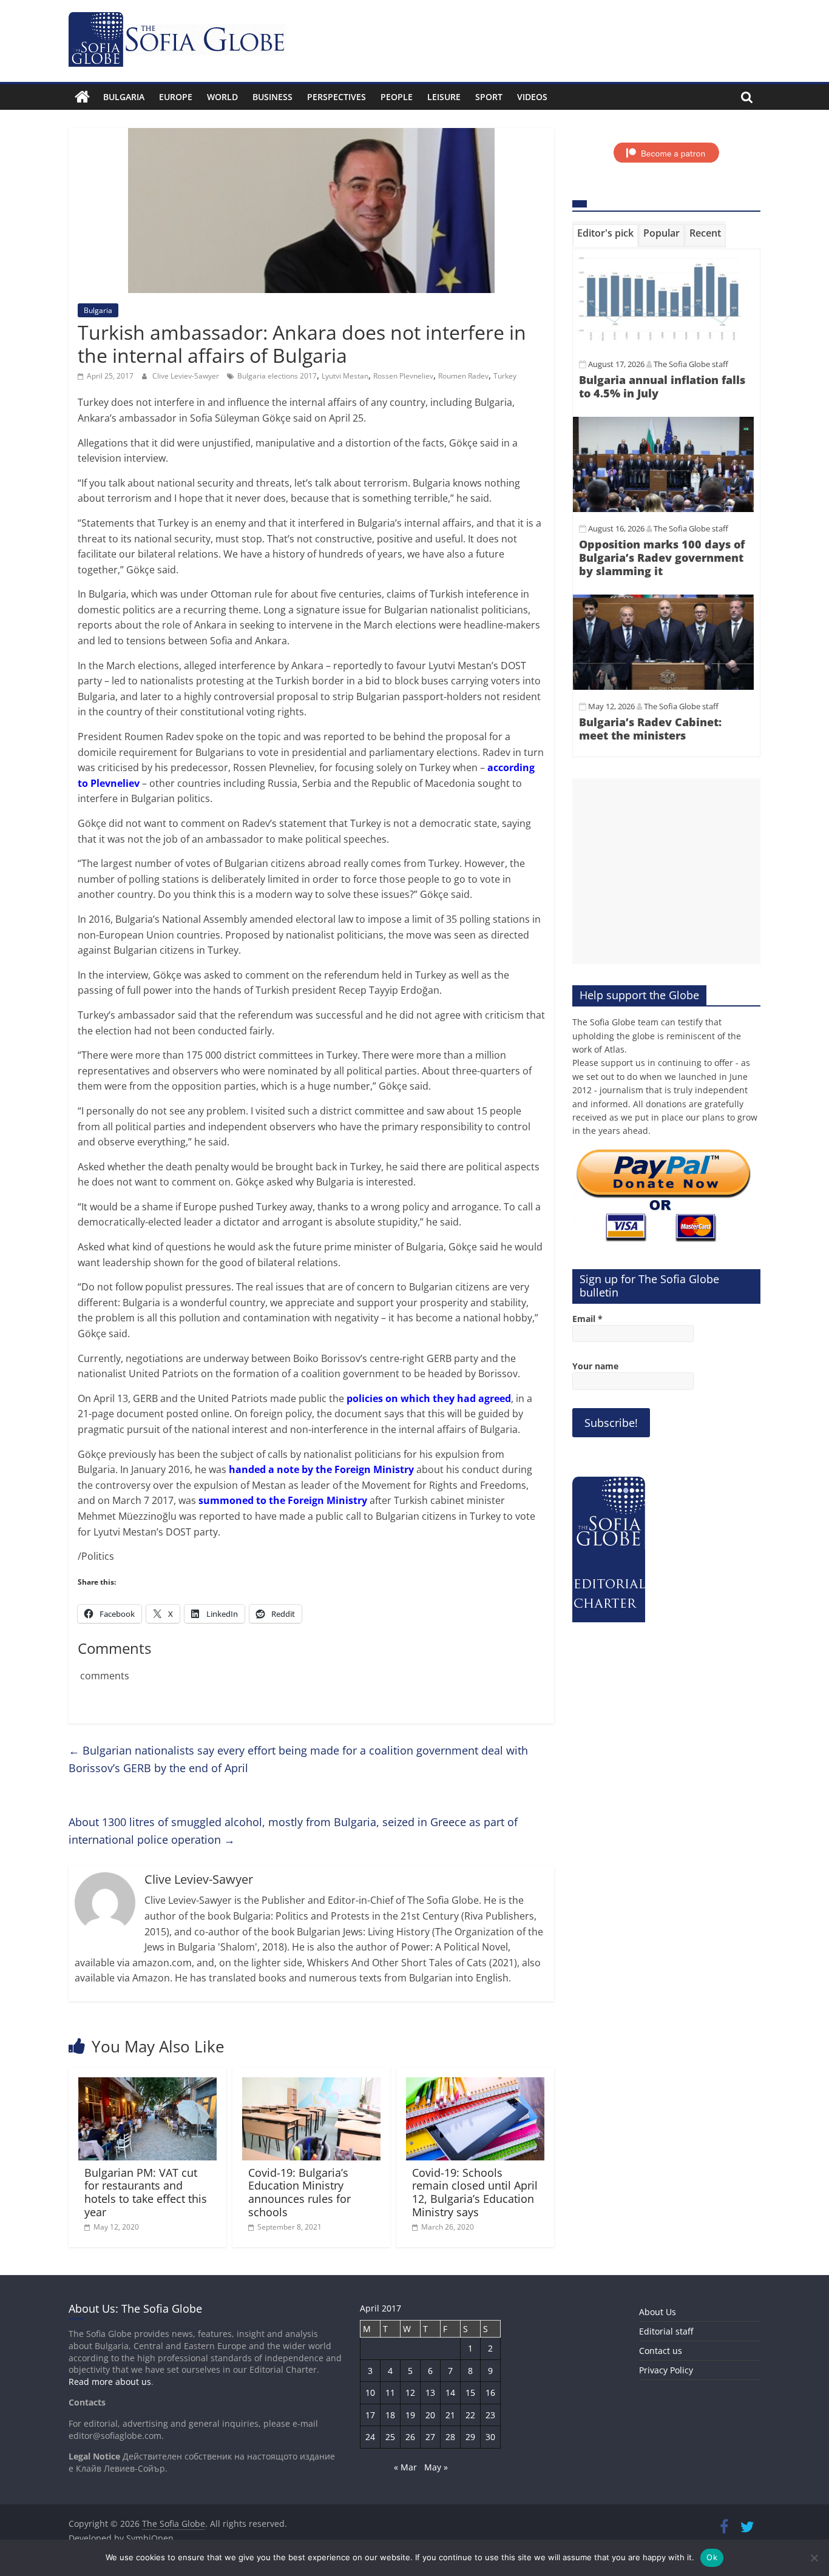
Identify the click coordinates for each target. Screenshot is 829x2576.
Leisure (444, 97)
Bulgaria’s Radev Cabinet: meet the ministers (650, 729)
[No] (814, 2558)
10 (370, 2392)
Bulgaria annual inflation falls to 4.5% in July (662, 386)
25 (390, 2437)
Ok (712, 2557)
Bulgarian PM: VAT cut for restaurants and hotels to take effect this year (146, 2192)
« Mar (405, 2467)
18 (390, 2415)
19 (410, 2415)
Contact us (661, 2351)
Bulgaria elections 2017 (277, 376)
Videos (532, 97)
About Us (658, 2312)
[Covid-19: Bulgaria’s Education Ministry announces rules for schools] (311, 2085)
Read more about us (110, 2382)
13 (430, 2392)
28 (450, 2437)
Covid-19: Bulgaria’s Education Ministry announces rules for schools (299, 2192)
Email (587, 1319)
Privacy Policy (666, 2370)
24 (370, 2437)
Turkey (505, 376)
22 (470, 2415)
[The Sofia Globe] (82, 97)
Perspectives (337, 97)
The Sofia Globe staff (691, 364)
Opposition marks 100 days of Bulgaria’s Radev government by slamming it (662, 557)
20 (430, 2415)
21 (450, 2415)
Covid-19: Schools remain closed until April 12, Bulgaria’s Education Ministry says (475, 2192)
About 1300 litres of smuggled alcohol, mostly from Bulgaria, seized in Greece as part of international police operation (293, 1831)
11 (390, 2392)
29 (470, 2437)
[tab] (605, 235)
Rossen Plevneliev (403, 376)
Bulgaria (124, 97)
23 (490, 2415)
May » (436, 2467)
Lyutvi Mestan (345, 376)
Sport (489, 97)
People (397, 97)
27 (430, 2437)
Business (272, 97)
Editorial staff (666, 2331)
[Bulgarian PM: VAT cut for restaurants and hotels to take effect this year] (147, 2085)
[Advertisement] (666, 871)
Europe (176, 97)
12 (410, 2392)
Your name (595, 1366)
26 (410, 2437)
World (222, 97)
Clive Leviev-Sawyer (187, 376)
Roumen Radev (463, 376)
